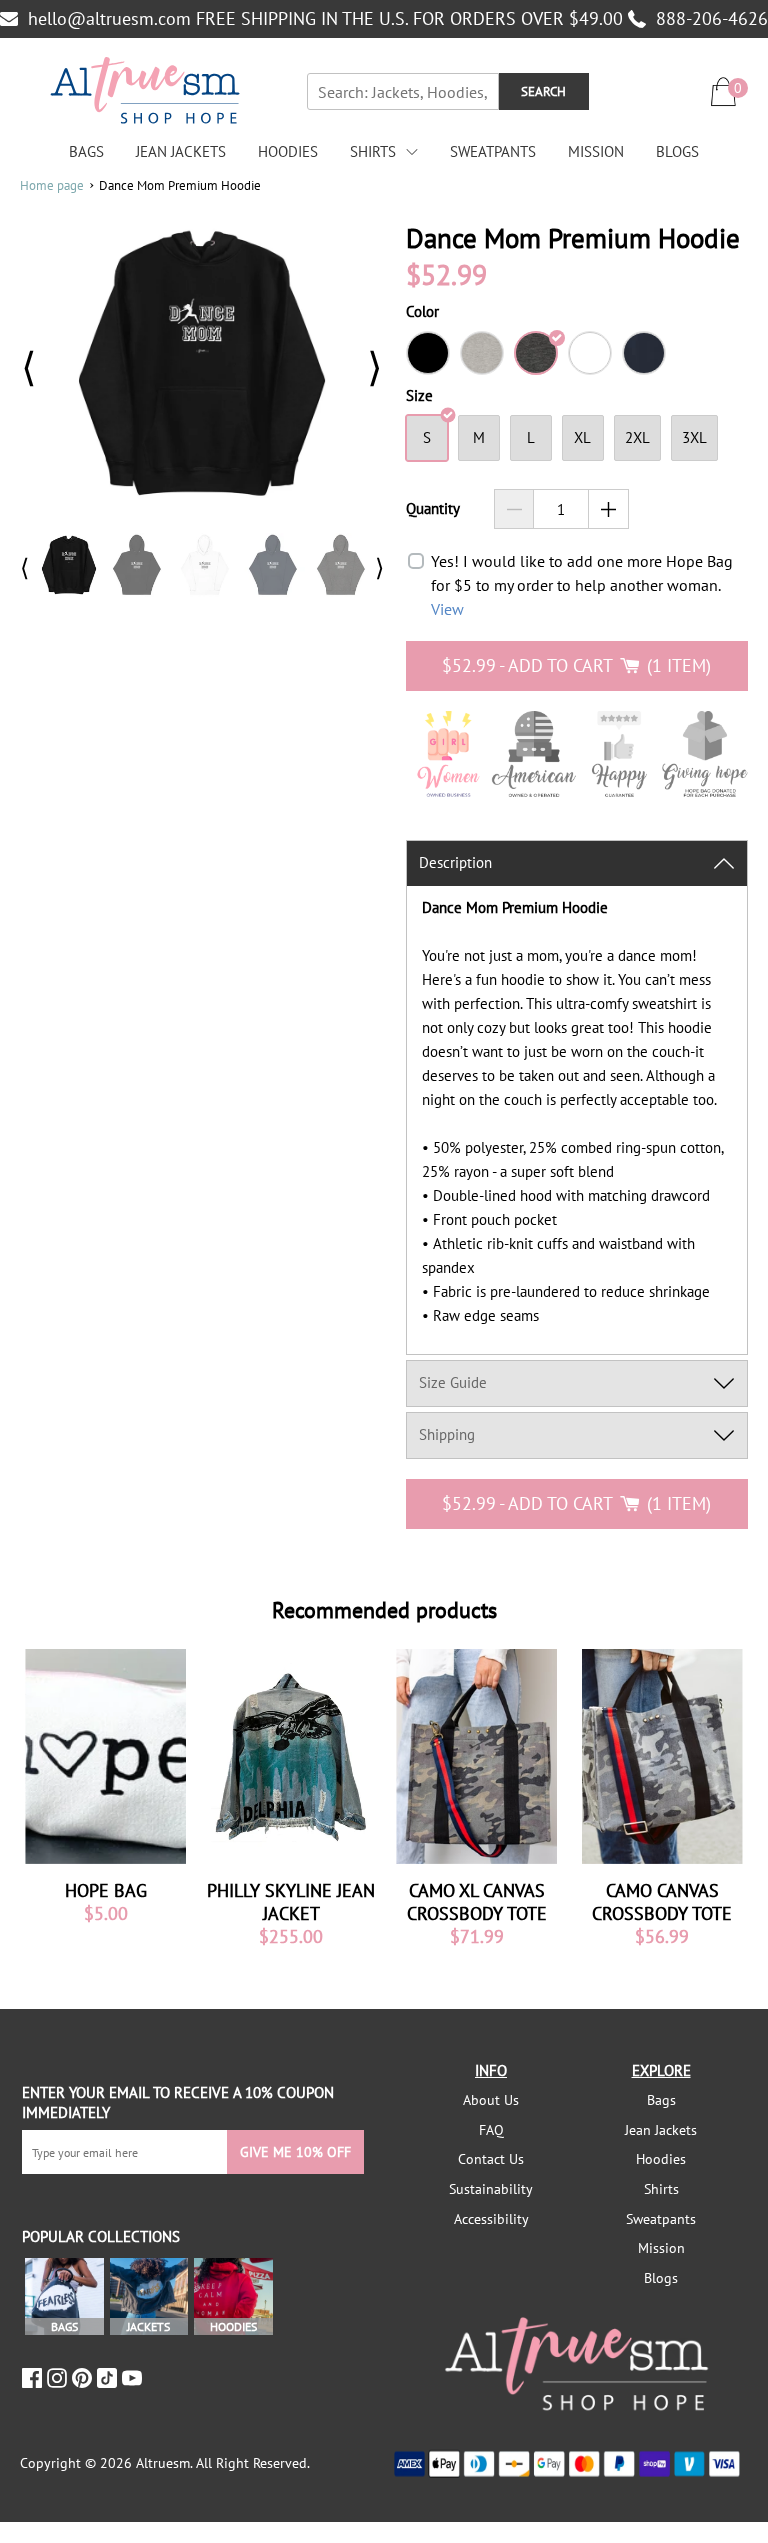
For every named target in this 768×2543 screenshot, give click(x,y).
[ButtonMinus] (514, 509)
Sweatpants (493, 151)
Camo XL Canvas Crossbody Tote (477, 1902)
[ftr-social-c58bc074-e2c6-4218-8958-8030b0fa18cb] (59, 2378)
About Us (491, 2100)
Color (422, 312)
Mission (596, 151)
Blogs (677, 151)
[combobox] (403, 91)
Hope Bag (106, 1890)
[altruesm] (145, 92)
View (447, 609)
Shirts (373, 151)
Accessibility (491, 2219)
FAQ (491, 2130)
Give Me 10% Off (295, 2152)
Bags (86, 151)
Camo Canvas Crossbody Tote (662, 1902)
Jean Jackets (181, 151)
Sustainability (491, 2189)
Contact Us (491, 2159)
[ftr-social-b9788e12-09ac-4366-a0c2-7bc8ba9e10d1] (84, 2378)
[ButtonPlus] (608, 509)
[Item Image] (105, 1756)
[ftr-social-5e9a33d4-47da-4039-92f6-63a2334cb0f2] (109, 2378)
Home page (52, 185)
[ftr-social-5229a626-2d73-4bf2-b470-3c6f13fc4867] (34, 2378)
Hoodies (288, 151)
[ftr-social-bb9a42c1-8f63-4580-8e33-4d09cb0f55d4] (134, 2378)
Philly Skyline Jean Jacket (291, 1902)
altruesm (163, 2463)
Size (419, 396)
